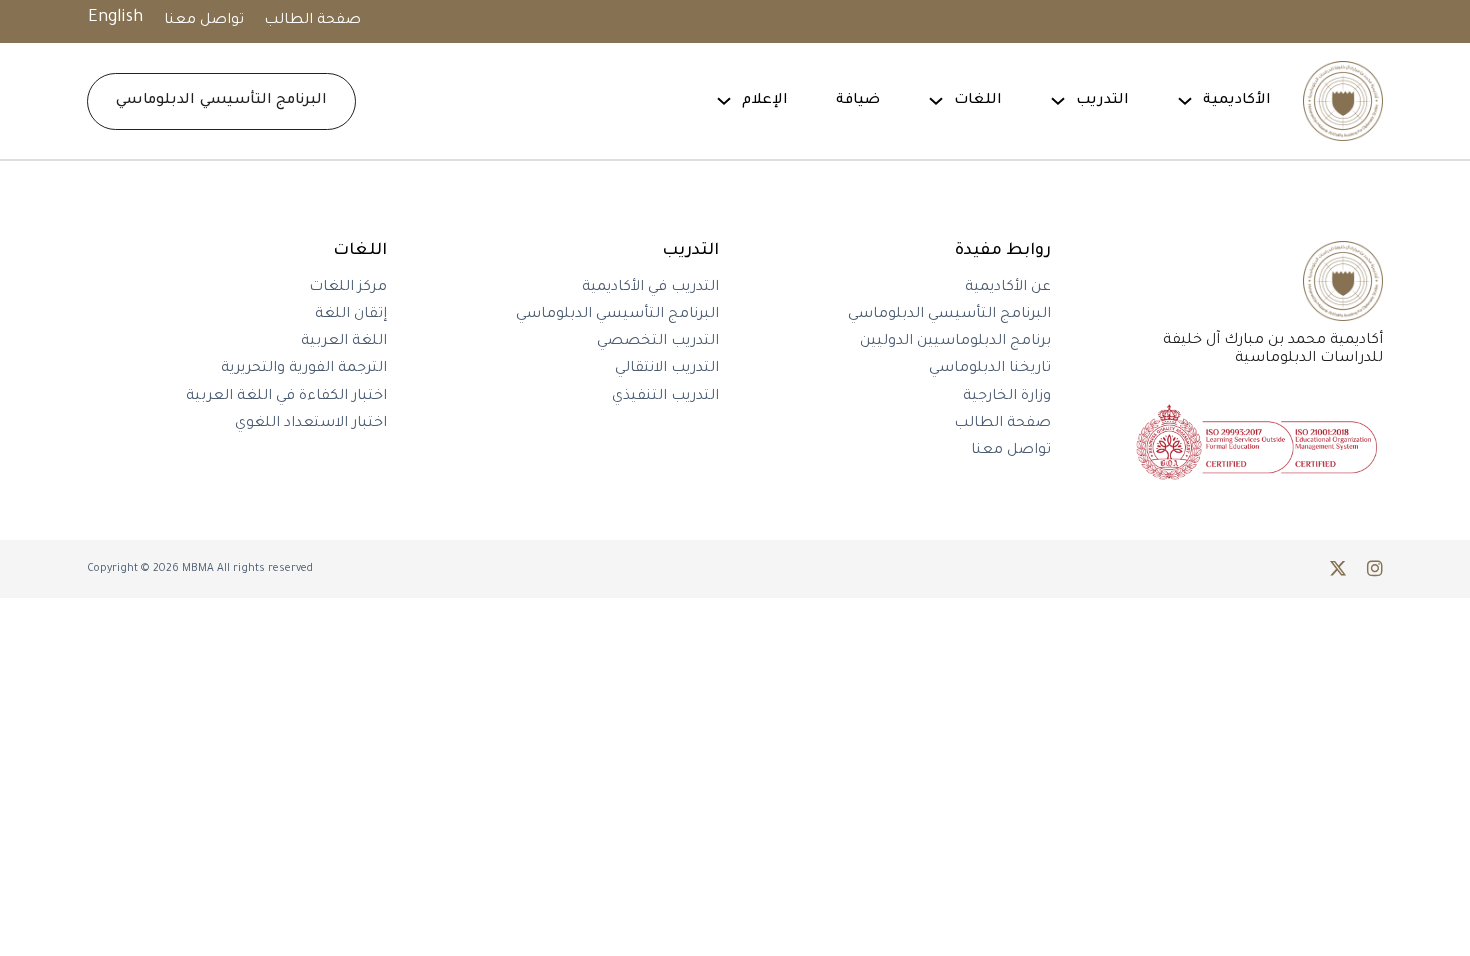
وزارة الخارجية (1007, 397)
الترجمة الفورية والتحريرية (304, 369)
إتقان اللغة (351, 315)
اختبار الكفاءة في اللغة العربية (286, 397)
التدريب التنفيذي (665, 397)
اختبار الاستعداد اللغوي (311, 424)
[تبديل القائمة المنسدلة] (1185, 101)
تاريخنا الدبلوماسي (990, 369)
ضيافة (858, 101)
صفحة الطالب (312, 21)
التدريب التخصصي (658, 342)
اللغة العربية (344, 342)
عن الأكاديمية (1008, 288)
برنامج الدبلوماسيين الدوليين (955, 342)
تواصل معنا (204, 21)
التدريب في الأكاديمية (650, 288)
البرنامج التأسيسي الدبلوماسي (221, 101)
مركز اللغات (348, 288)
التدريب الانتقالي (667, 369)
